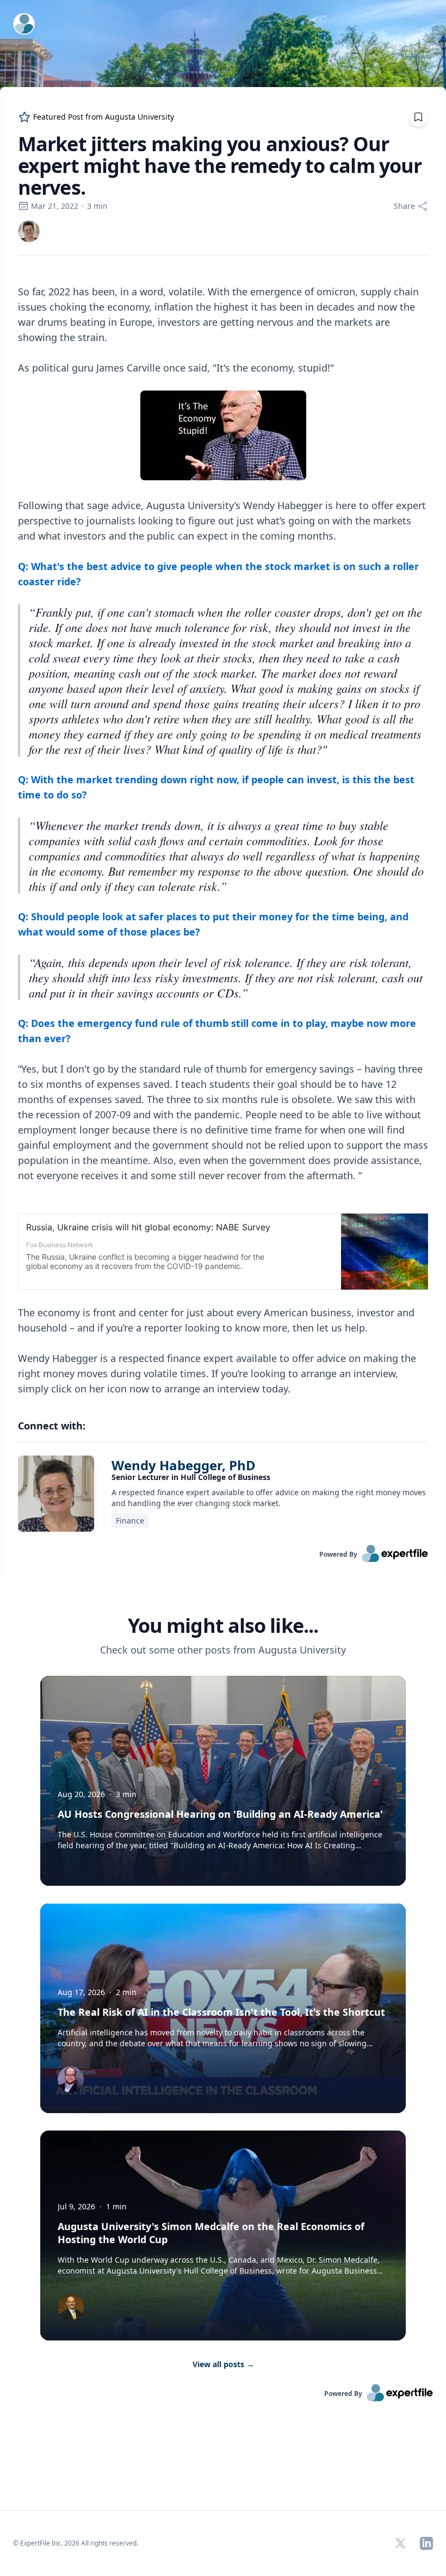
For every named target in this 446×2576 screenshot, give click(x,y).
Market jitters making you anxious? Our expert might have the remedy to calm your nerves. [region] (220, 166)
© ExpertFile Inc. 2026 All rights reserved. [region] (76, 2543)
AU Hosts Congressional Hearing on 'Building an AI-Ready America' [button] (220, 1814)
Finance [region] (130, 1521)
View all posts (223, 2364)
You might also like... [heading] (223, 1626)
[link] (29, 231)
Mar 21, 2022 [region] (55, 206)
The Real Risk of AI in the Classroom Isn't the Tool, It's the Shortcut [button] (221, 2012)
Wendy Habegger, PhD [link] (184, 1465)
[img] (29, 231)
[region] (223, 832)
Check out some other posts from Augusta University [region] (223, 1650)
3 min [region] (97, 206)
